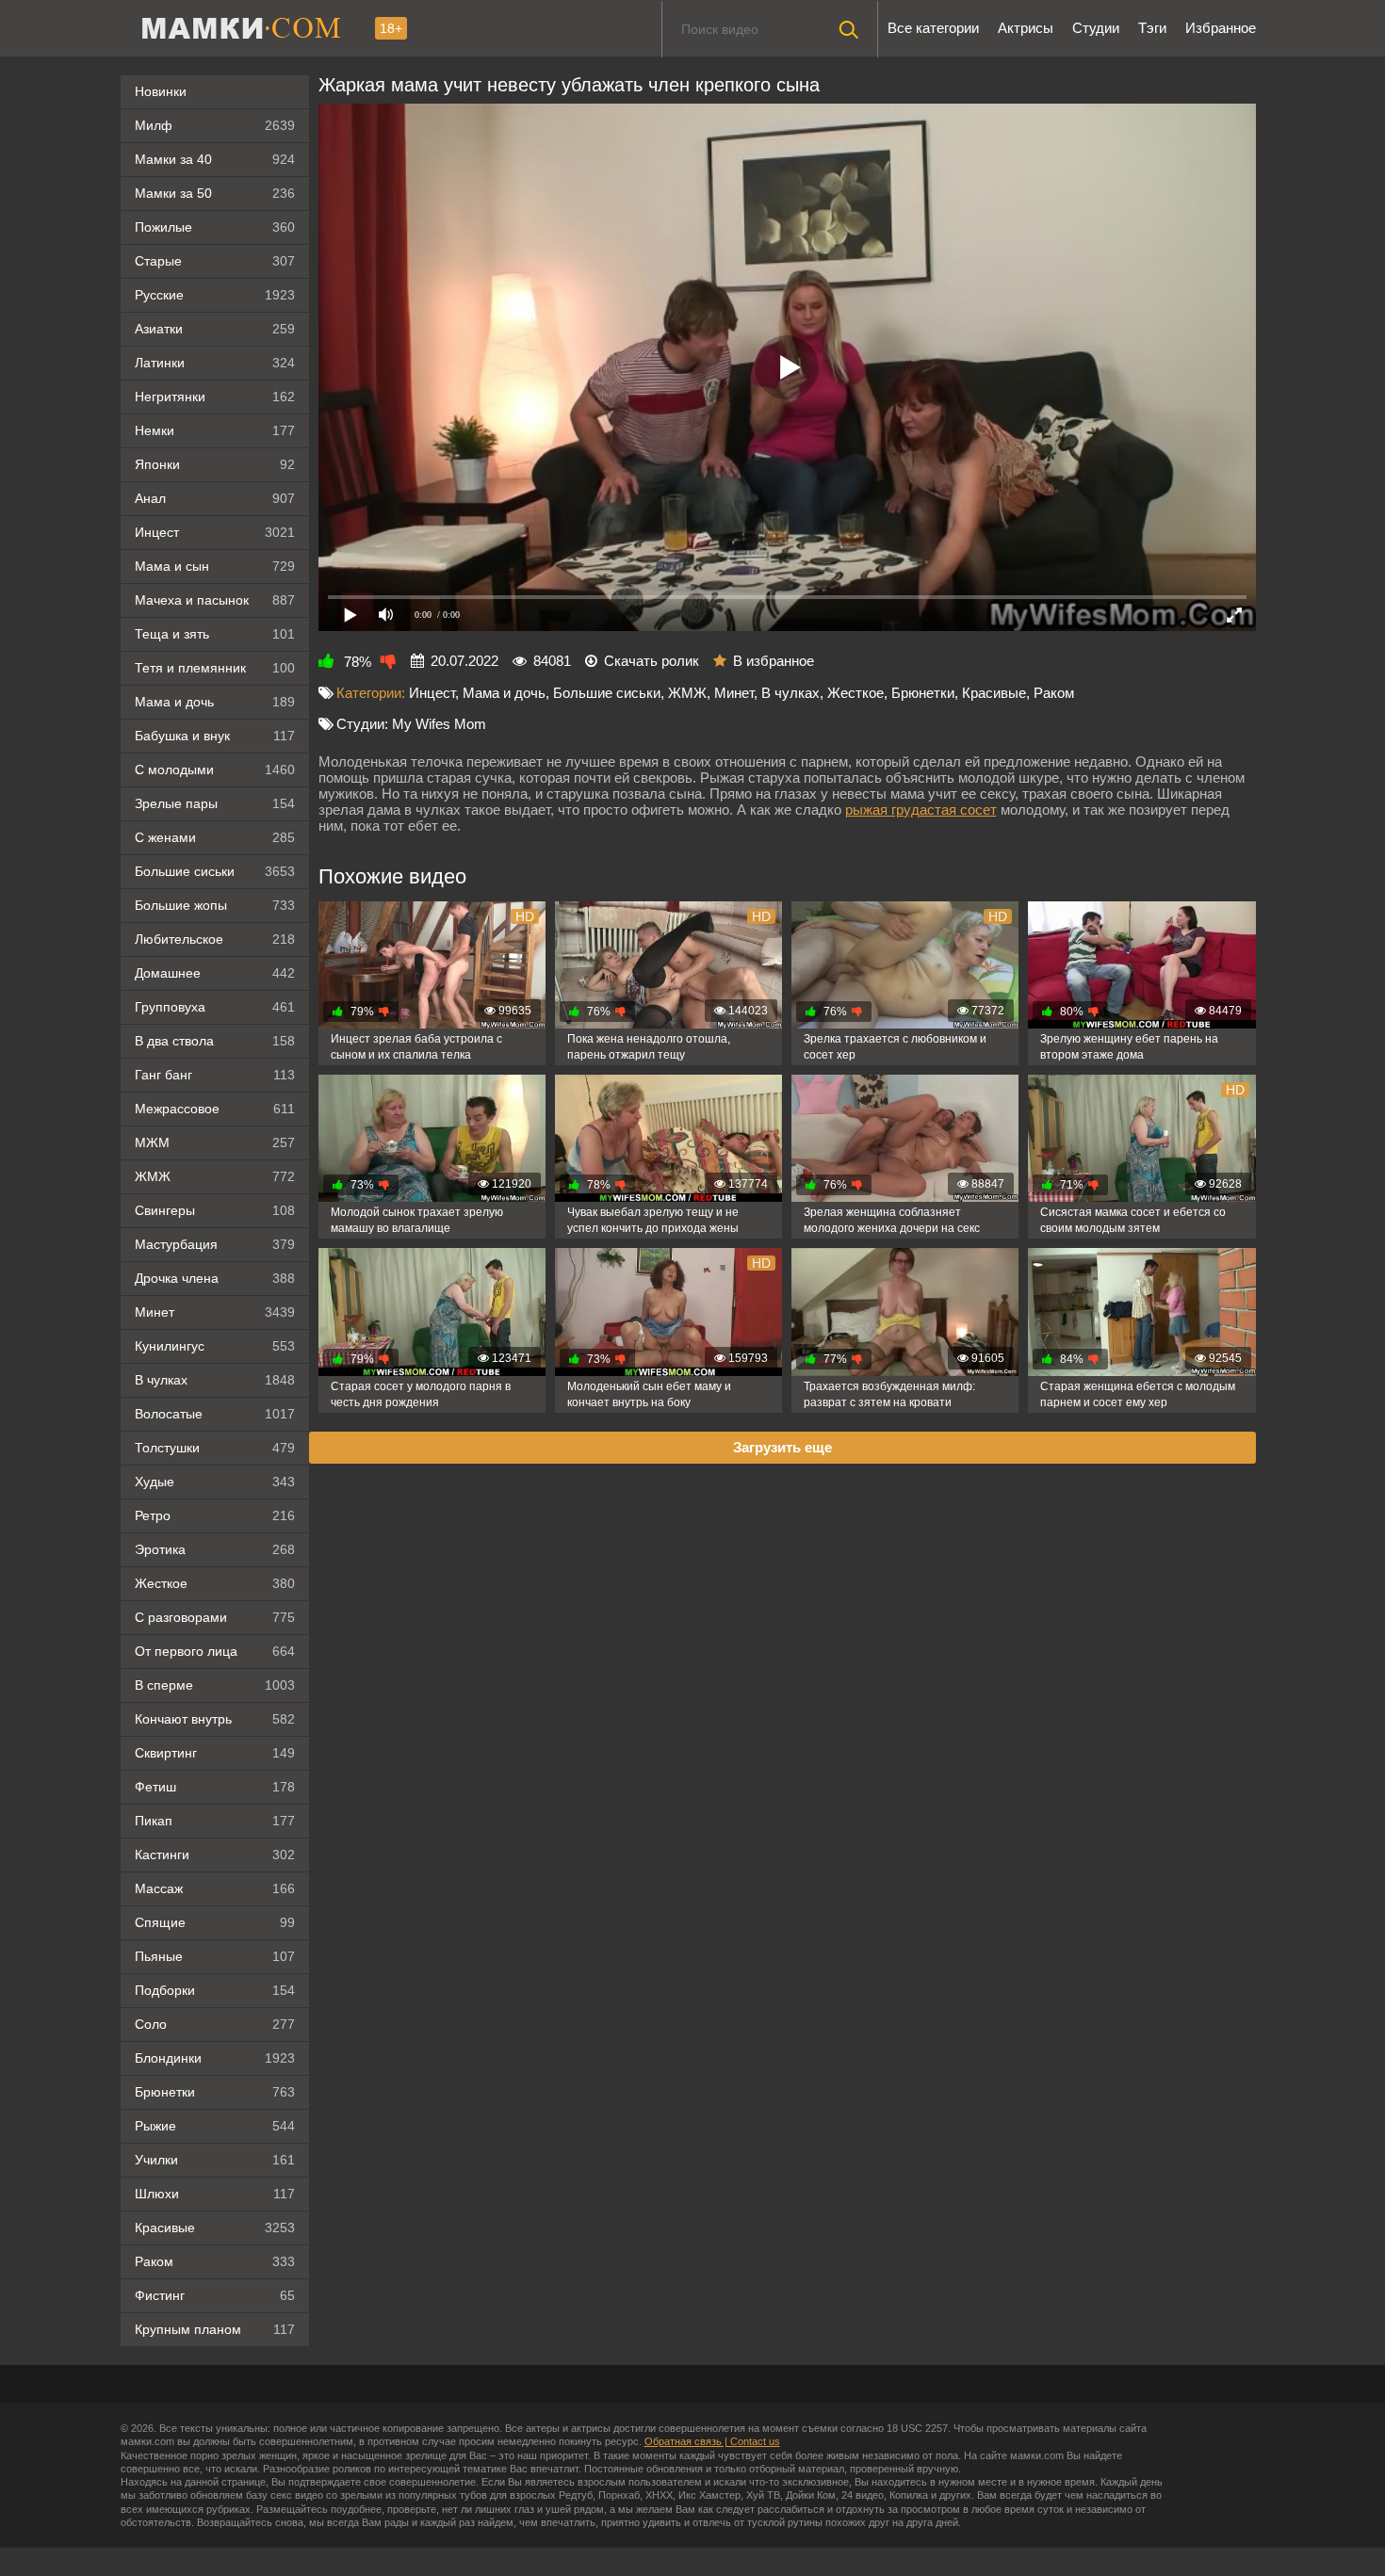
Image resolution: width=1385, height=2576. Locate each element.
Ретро (215, 1515)
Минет (215, 1312)
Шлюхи (215, 2194)
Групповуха (215, 1007)
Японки (215, 464)
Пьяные (215, 1956)
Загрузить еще (782, 1447)
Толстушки (215, 1448)
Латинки (215, 363)
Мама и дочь (215, 702)
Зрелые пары (215, 803)
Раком (215, 2261)
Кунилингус (215, 1346)
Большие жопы (215, 905)
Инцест (432, 693)
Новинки (161, 91)
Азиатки (215, 329)
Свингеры (215, 1210)
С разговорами (215, 1617)
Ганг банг (215, 1075)
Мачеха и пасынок (215, 600)
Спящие (215, 1922)
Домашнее (215, 973)
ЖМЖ (215, 1176)
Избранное (1221, 28)
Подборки (215, 1990)
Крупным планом (215, 2329)
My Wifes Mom (439, 724)
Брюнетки (215, 2092)
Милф (215, 125)
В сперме (215, 1685)
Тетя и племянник (215, 668)
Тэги (1152, 28)
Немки (215, 430)
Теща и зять (215, 634)
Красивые (215, 2228)
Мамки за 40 (215, 159)
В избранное (774, 661)
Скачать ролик (652, 661)
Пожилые (215, 227)
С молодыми (215, 770)
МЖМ (215, 1142)
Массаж (215, 1888)
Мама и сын (215, 566)
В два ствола (215, 1041)
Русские (215, 295)
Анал (215, 498)
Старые (215, 261)
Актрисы (1026, 28)
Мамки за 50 (215, 193)
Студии (1096, 28)
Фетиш (215, 1787)
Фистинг (215, 2295)
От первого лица (215, 1651)
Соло (215, 2024)
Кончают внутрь (215, 1719)
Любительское (215, 939)
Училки (215, 2160)
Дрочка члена (215, 1278)
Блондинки (215, 2058)
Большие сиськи (215, 871)
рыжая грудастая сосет (921, 810)
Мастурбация (215, 1244)
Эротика (215, 1549)
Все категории (933, 28)
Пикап (215, 1821)
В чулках (215, 1380)
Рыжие (215, 2126)
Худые (215, 1482)
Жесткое (215, 1583)
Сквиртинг (215, 1753)
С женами (215, 837)
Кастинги (215, 1855)
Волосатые (215, 1414)
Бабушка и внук (215, 736)
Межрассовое (215, 1109)
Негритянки (215, 397)
